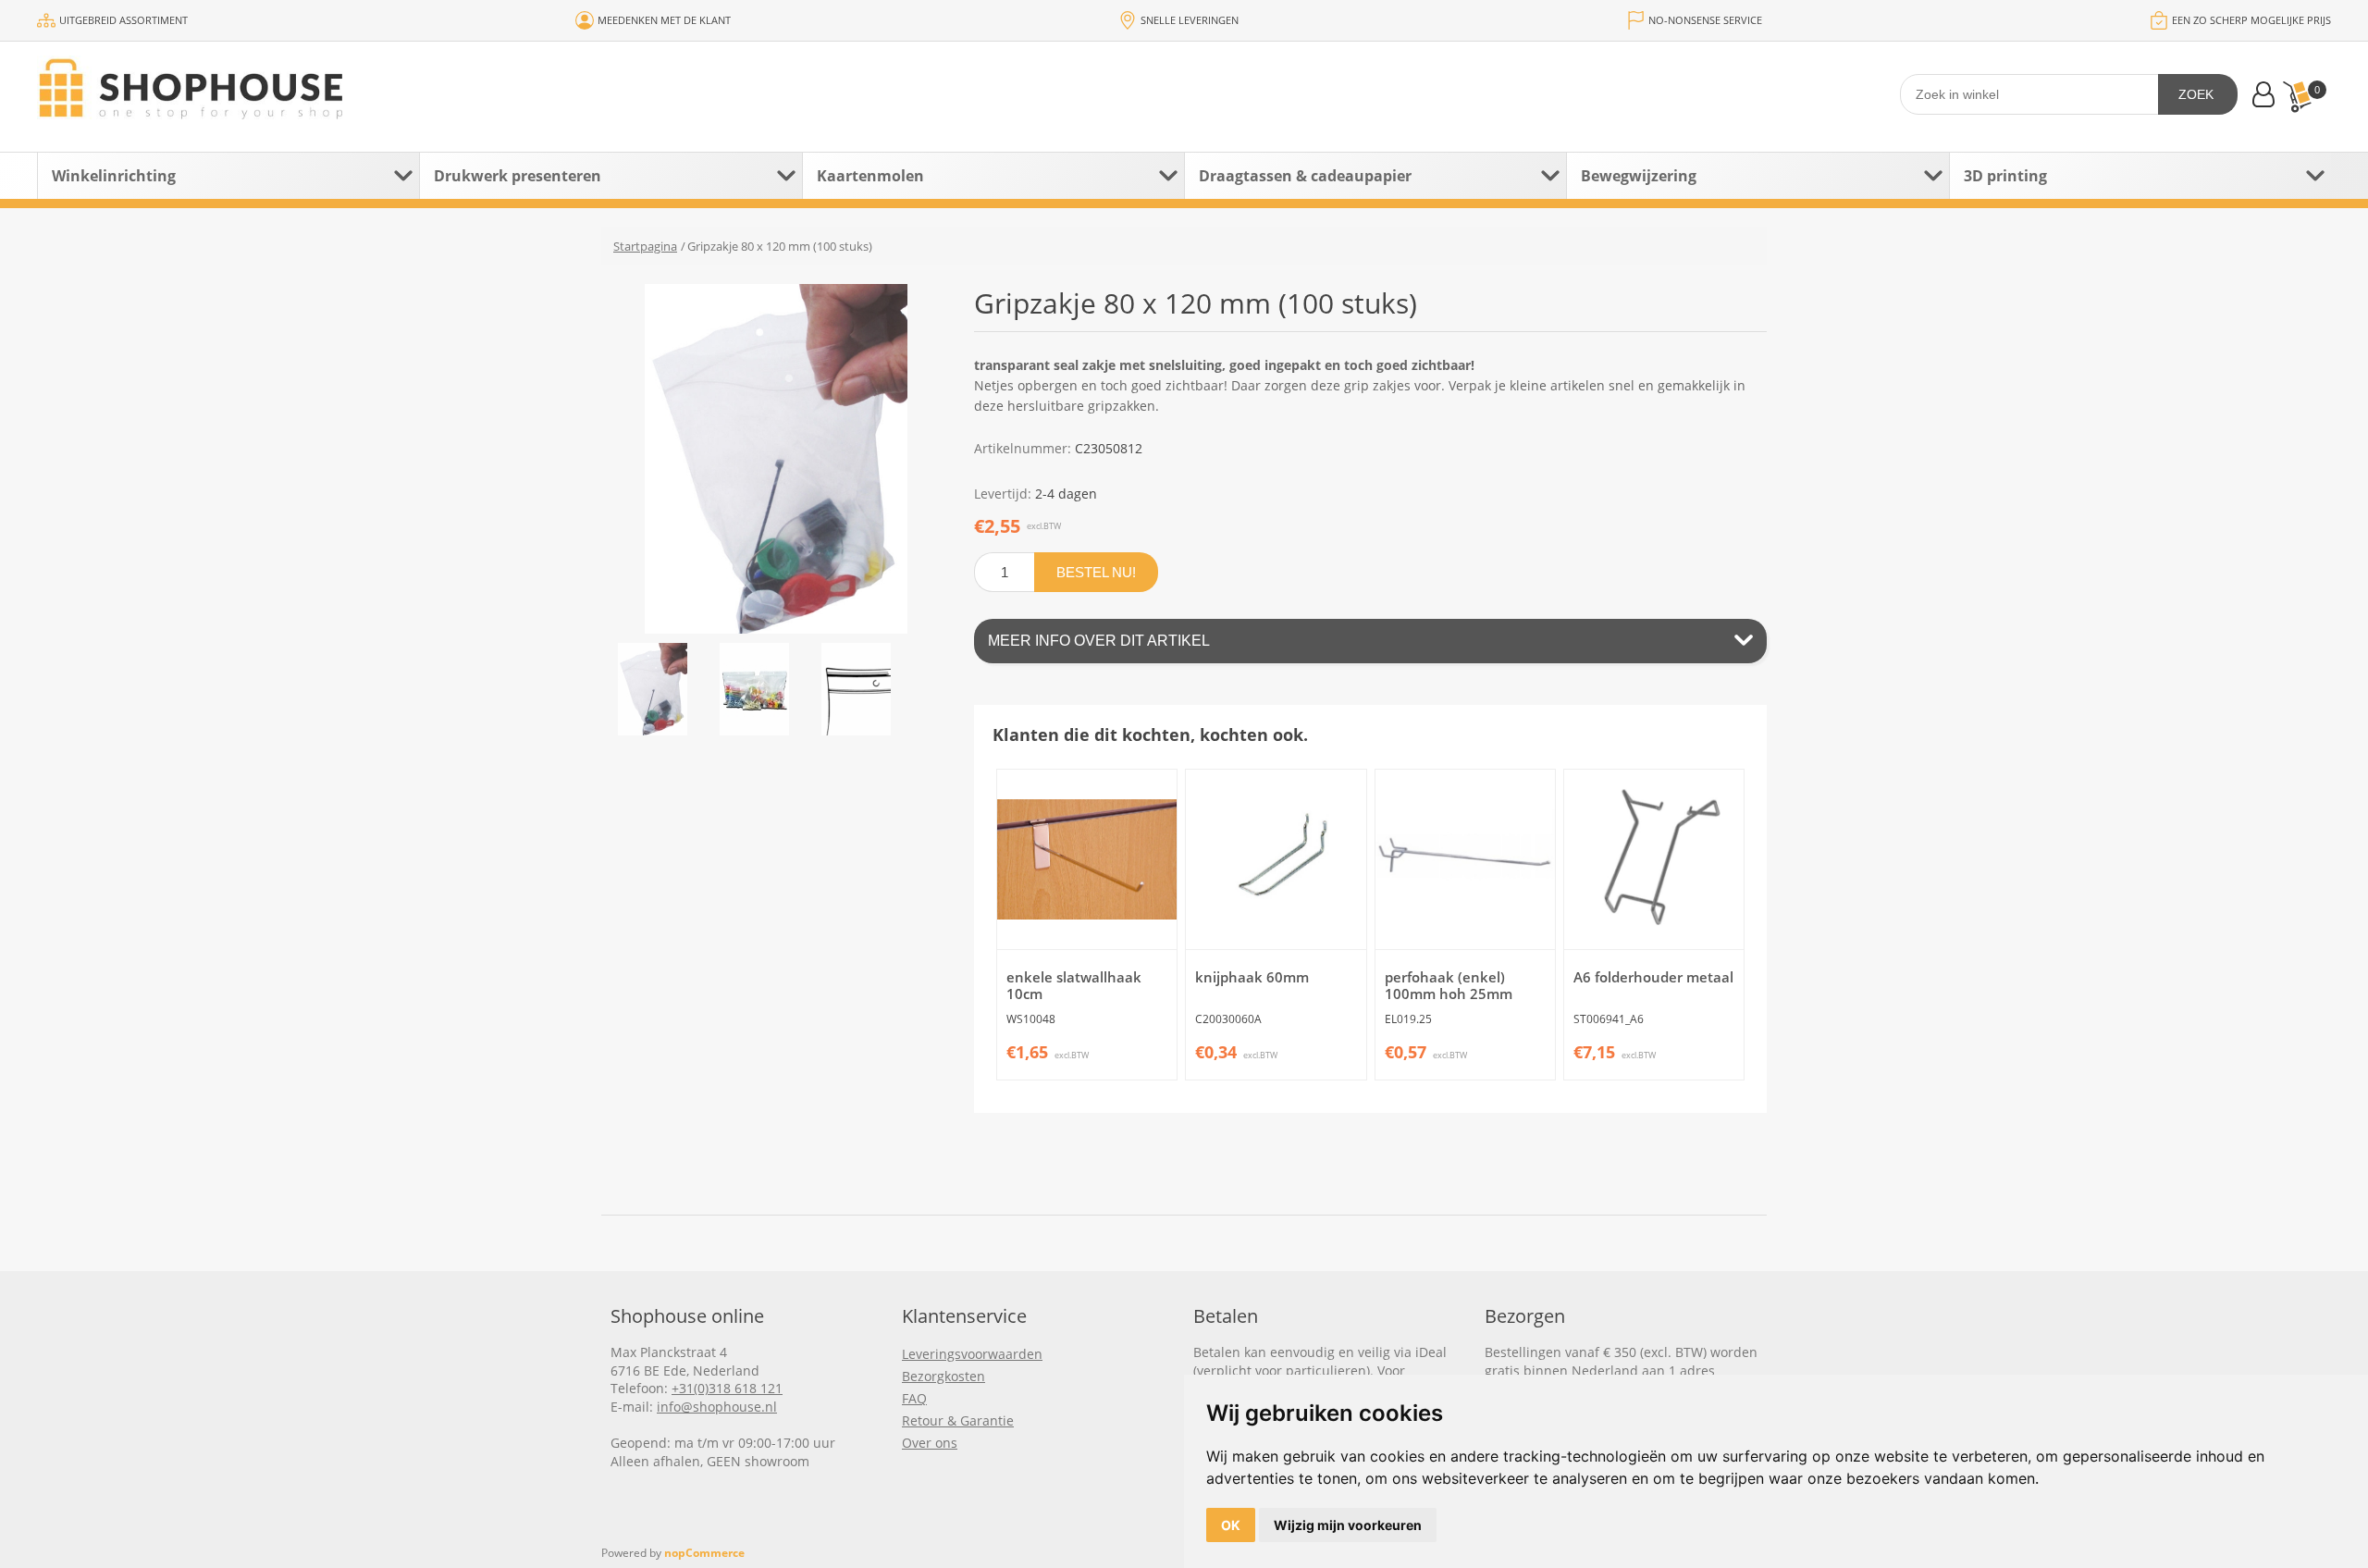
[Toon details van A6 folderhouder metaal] (1654, 859)
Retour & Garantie (958, 1420)
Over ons (930, 1443)
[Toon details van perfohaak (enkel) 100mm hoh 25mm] (1465, 859)
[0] (2297, 97)
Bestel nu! (1096, 572)
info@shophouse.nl (717, 1407)
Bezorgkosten (943, 1376)
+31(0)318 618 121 (727, 1388)
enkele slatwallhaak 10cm (1074, 985)
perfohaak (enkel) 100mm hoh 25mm (1449, 985)
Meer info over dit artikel (1099, 641)
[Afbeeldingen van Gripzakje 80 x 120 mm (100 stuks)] (652, 689)
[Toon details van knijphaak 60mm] (1276, 859)
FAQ (914, 1398)
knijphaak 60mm (1252, 977)
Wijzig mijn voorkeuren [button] (1348, 1525)
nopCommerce (704, 1553)
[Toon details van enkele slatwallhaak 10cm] (1087, 859)
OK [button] (1231, 1525)
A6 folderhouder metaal (1653, 977)
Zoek (2196, 94)
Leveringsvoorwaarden (972, 1354)
